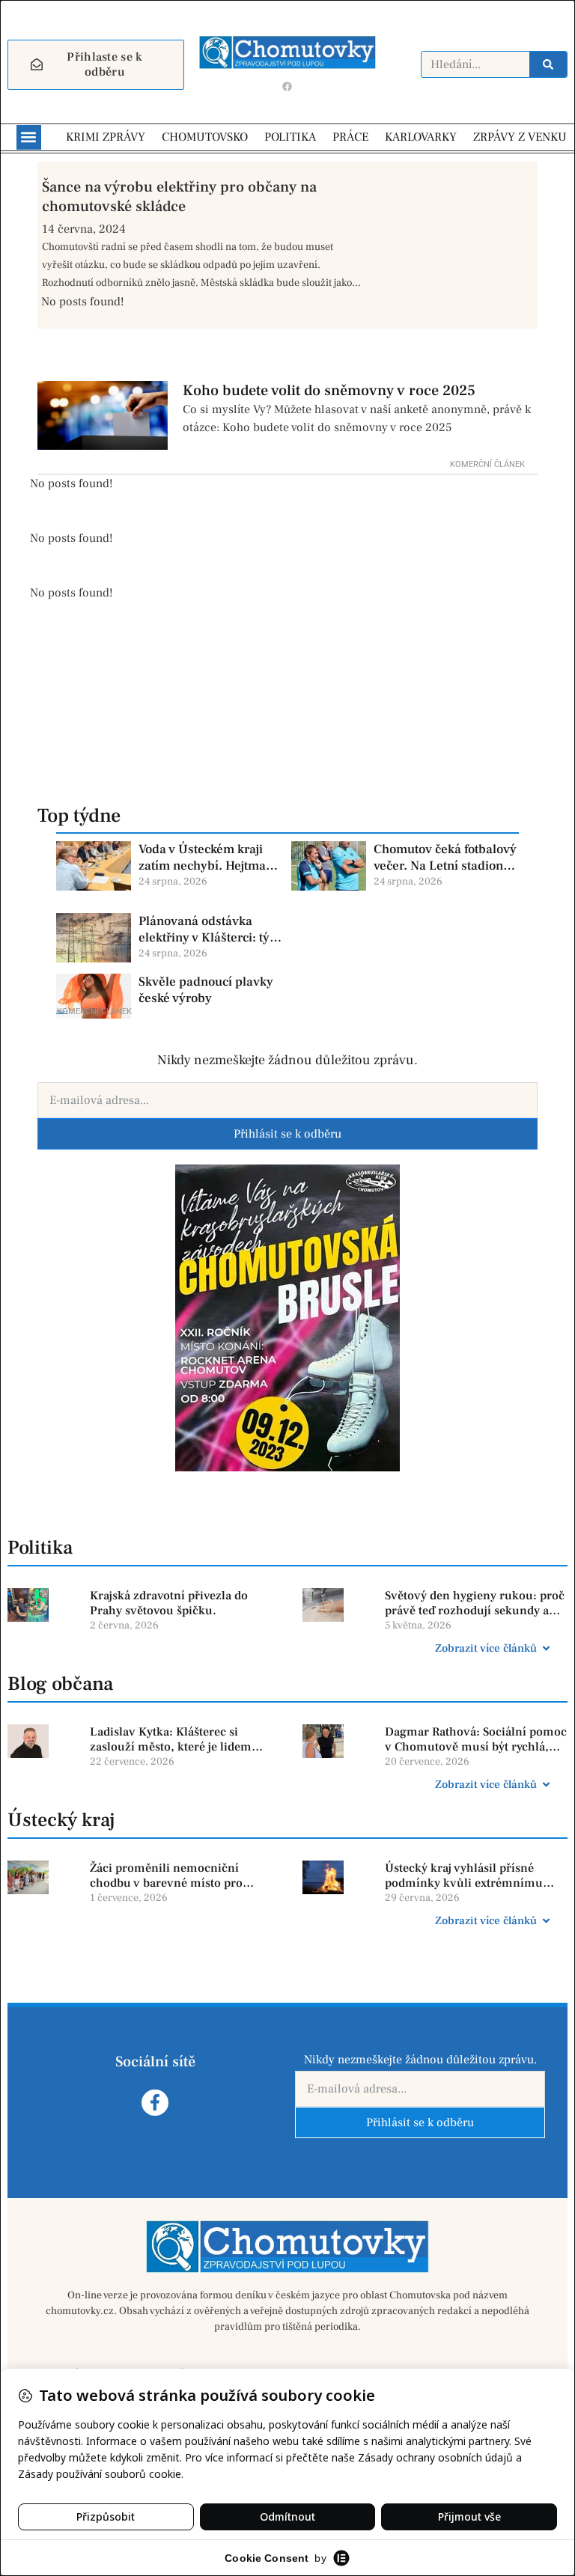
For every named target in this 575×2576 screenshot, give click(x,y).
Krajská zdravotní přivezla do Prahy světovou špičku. (169, 1603)
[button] (29, 137)
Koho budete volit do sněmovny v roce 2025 (329, 391)
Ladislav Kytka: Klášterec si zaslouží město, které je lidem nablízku (171, 1740)
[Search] (548, 64)
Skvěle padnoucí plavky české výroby (206, 990)
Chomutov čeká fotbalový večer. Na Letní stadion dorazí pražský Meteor (445, 858)
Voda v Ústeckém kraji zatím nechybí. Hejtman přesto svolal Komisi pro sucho (207, 858)
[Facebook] (287, 87)
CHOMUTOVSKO (205, 137)
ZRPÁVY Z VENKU (520, 137)
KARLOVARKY (421, 137)
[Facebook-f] (155, 2103)
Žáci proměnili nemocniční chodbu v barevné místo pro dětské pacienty (166, 1876)
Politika (40, 1548)
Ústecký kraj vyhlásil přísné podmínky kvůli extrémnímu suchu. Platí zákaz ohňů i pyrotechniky (464, 1876)
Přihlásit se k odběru (287, 1134)
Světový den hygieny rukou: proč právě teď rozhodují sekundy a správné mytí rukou (475, 1604)
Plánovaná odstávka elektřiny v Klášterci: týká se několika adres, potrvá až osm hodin (211, 930)
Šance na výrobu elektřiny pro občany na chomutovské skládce (179, 197)
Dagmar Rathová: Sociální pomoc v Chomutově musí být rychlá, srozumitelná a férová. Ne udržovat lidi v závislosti (476, 1740)
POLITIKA (290, 137)
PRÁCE (350, 137)
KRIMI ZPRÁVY (106, 137)
